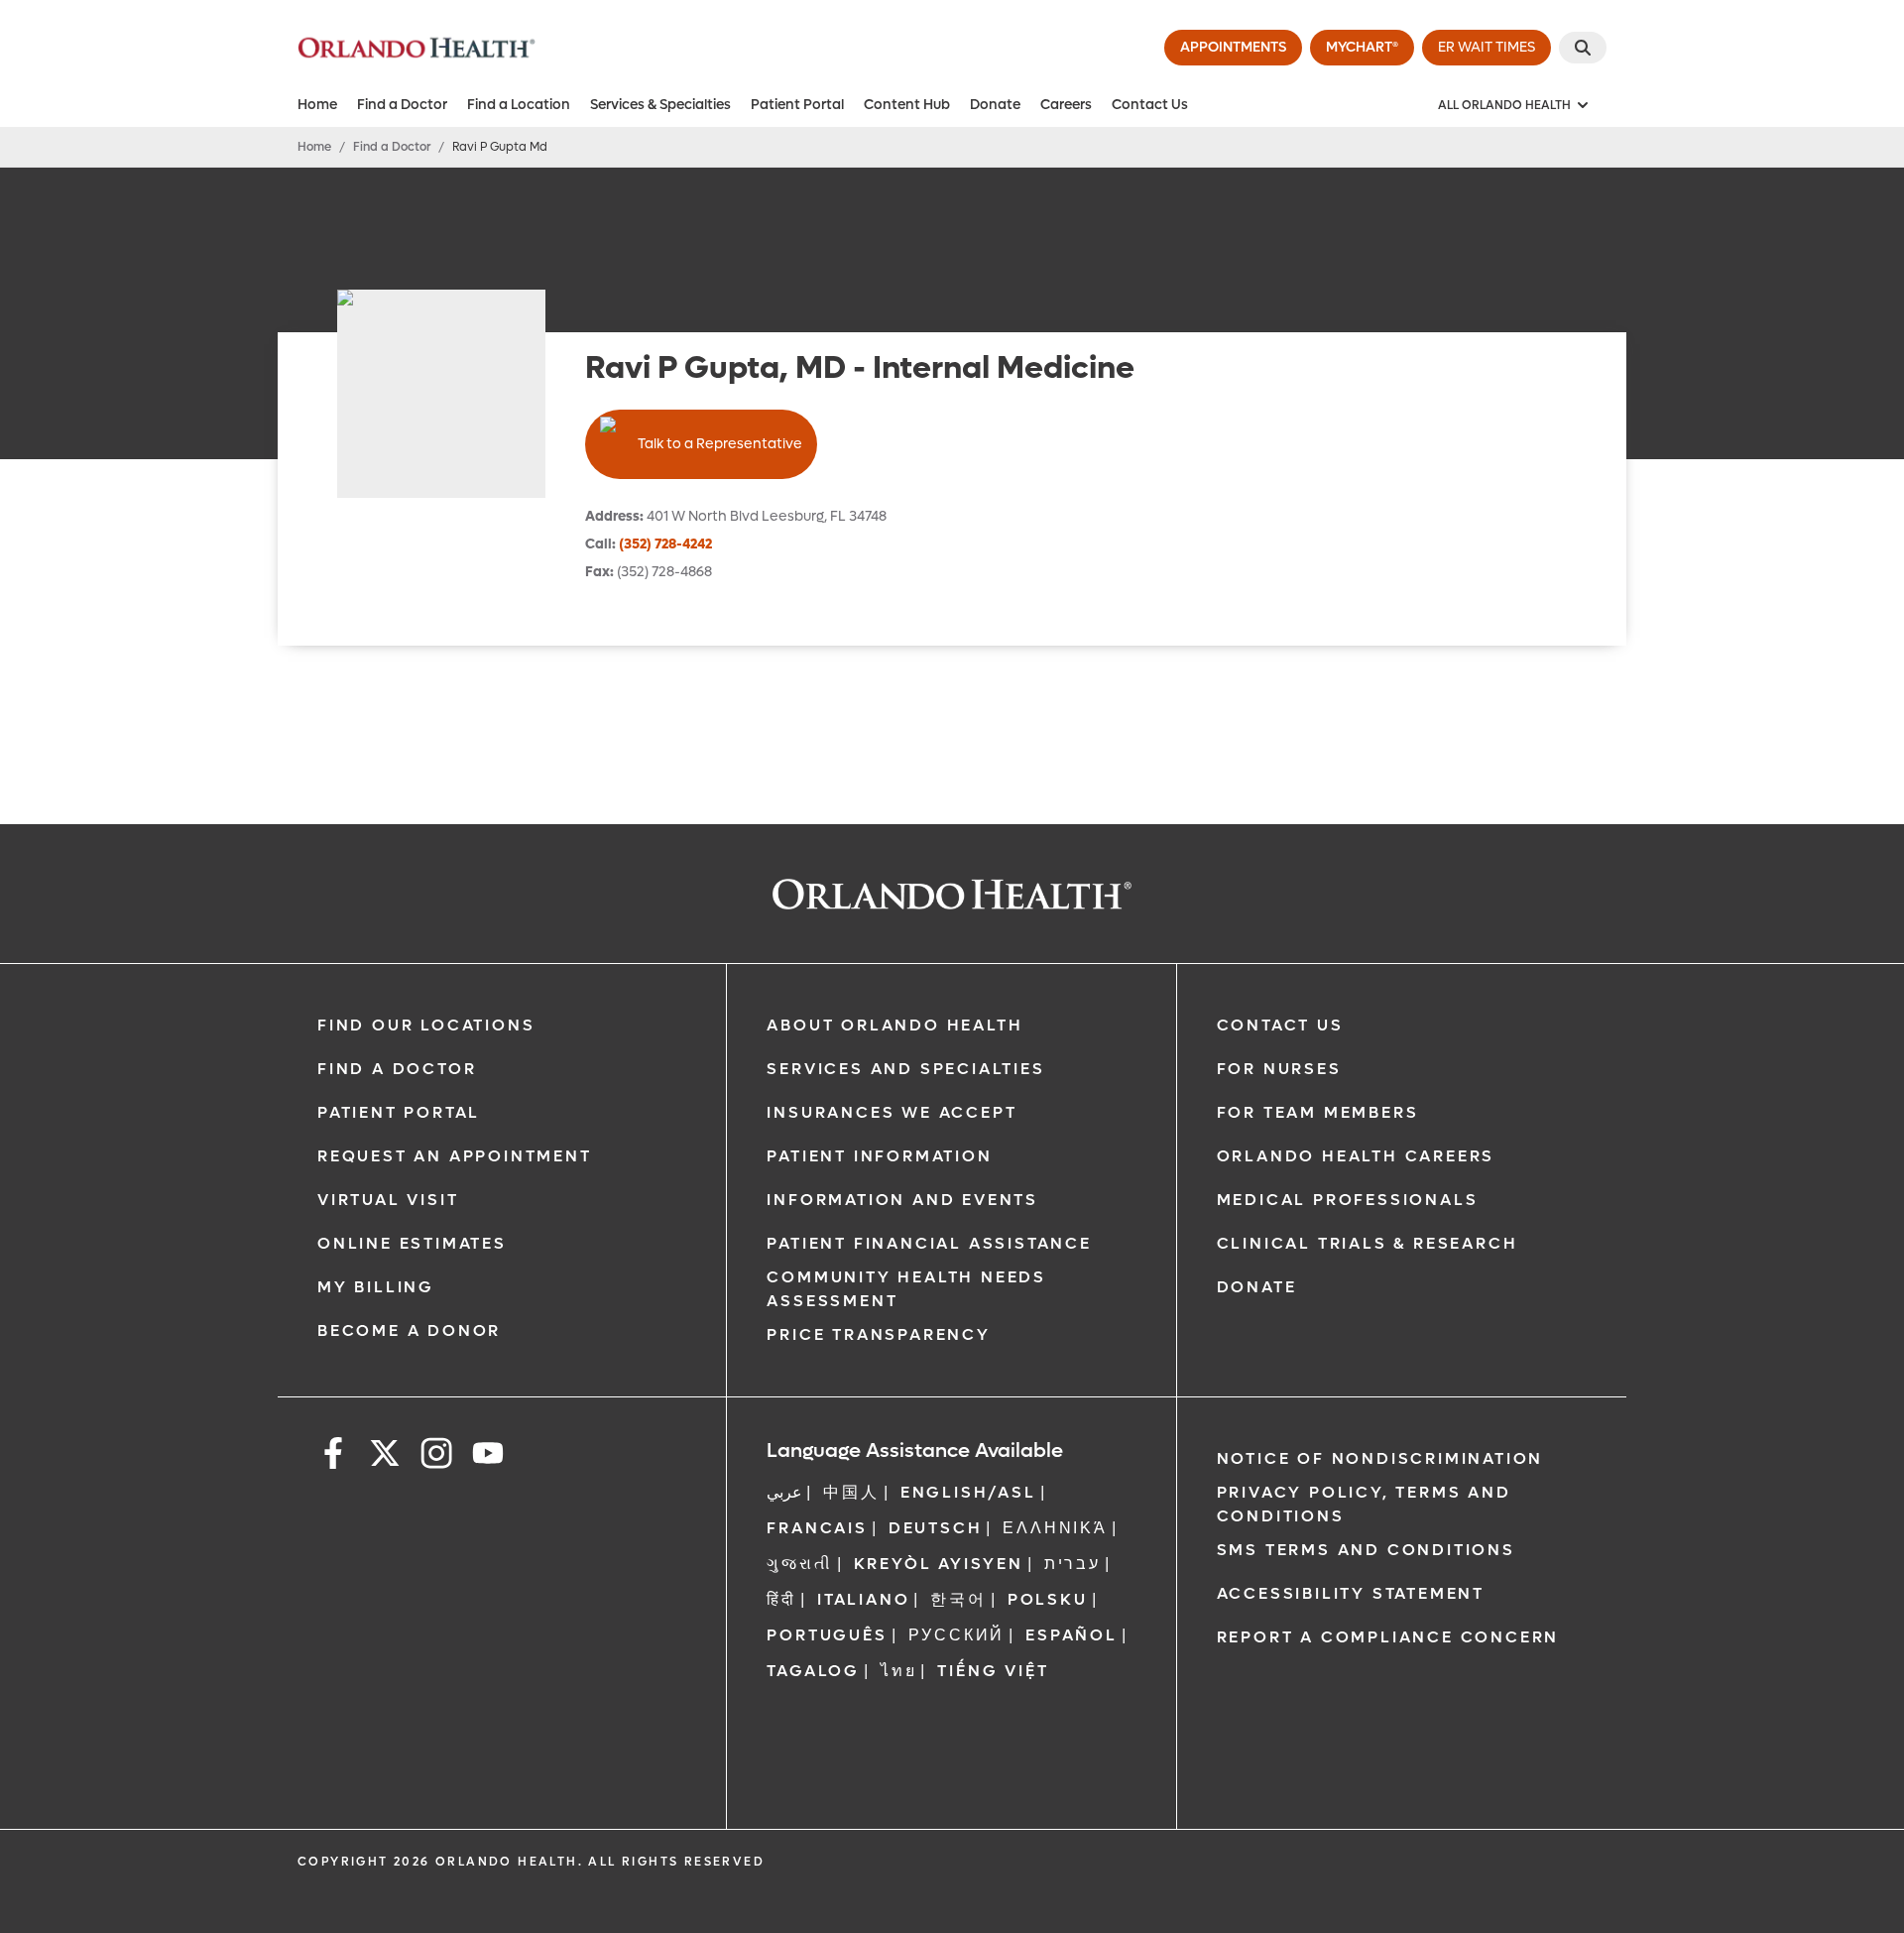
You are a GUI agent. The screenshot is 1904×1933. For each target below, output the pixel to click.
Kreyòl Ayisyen (939, 1564)
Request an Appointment (455, 1156)
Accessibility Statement (1351, 1593)
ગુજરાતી (799, 1564)
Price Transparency (878, 1334)
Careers (1066, 105)
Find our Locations (426, 1025)
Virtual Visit (388, 1200)
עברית (1072, 1564)
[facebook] (333, 1456)
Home (317, 105)
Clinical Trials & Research (1368, 1243)
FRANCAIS (817, 1528)
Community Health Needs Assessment (906, 1289)
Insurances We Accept (892, 1112)
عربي (784, 1492)
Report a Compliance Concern (1388, 1637)
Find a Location (519, 105)
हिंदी (781, 1599)
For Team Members (1318, 1112)
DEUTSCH (936, 1528)
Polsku (1048, 1599)
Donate (995, 105)
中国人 (851, 1492)
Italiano (863, 1599)
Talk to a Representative (720, 444)
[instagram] (436, 1456)
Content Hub (907, 105)
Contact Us (1150, 105)
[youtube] (488, 1456)
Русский (957, 1635)
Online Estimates (412, 1243)
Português (827, 1635)
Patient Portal (797, 105)
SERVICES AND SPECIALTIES (905, 1069)
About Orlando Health (894, 1025)
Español (1071, 1635)
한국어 (958, 1599)
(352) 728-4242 (665, 544)
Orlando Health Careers (1356, 1156)
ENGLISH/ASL (968, 1492)
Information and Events (902, 1200)
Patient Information (879, 1156)
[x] (385, 1456)
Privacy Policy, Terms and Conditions (1364, 1504)
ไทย (898, 1671)
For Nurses (1279, 1069)
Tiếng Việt (993, 1671)
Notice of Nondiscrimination (1380, 1458)
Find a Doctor (402, 105)
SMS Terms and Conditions (1366, 1550)
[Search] (1583, 48)
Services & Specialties (660, 105)
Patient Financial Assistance (929, 1243)
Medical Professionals (1348, 1200)
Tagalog (813, 1671)
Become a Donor (409, 1330)
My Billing (376, 1287)
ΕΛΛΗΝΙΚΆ (1055, 1528)
